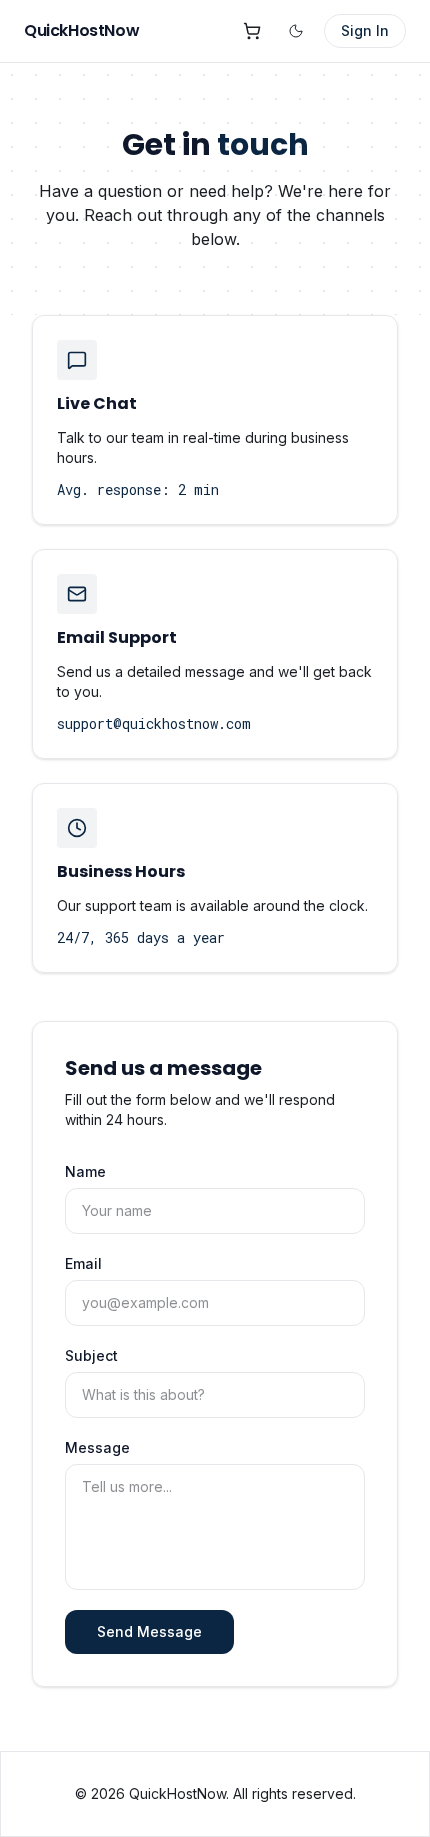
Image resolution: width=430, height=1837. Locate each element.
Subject (91, 1355)
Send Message (149, 1631)
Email (83, 1263)
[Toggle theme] (296, 31)
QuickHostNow (81, 30)
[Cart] (252, 31)
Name (85, 1171)
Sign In (365, 30)
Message (97, 1447)
